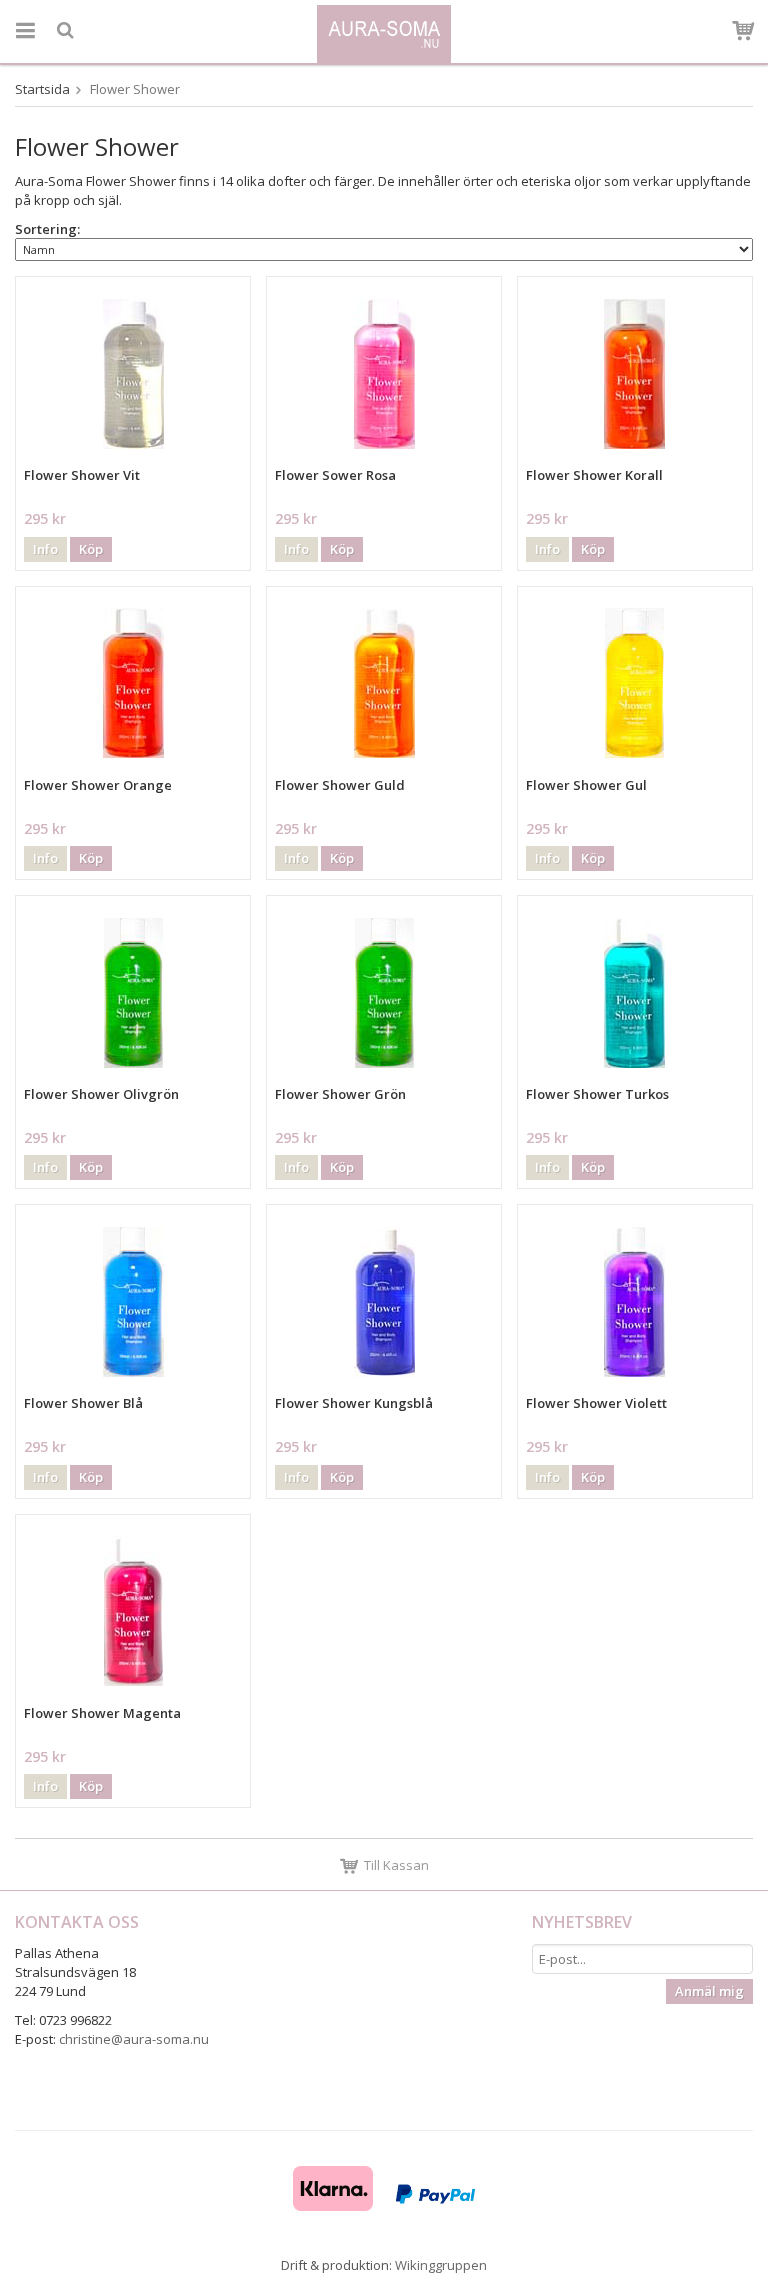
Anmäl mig (709, 1991)
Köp (91, 549)
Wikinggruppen (441, 2265)
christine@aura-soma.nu (134, 2039)
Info (45, 549)
